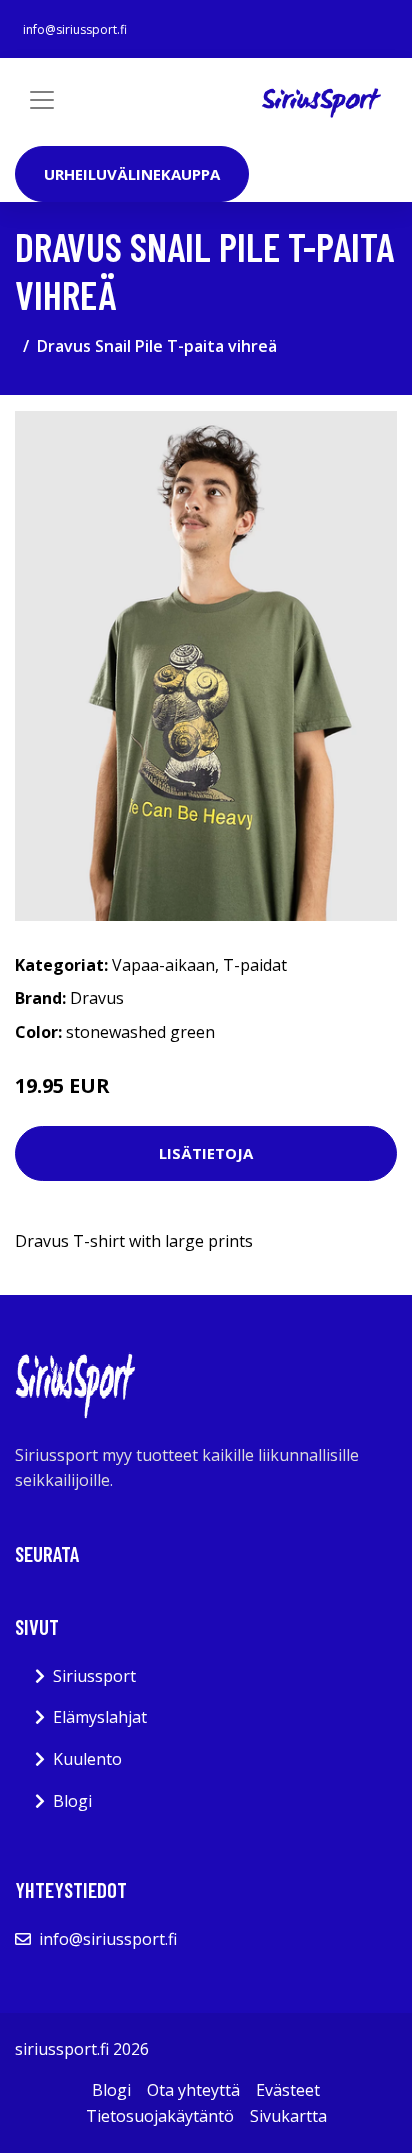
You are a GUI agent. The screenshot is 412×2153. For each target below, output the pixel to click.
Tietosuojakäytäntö (160, 2116)
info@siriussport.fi (75, 29)
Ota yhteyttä (193, 2090)
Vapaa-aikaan (163, 965)
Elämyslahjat (100, 1717)
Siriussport (94, 1676)
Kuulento (87, 1759)
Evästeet (288, 2090)
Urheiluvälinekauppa (132, 174)
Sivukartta (288, 2116)
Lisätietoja (206, 1153)
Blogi (72, 1801)
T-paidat (255, 965)
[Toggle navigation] (42, 100)
